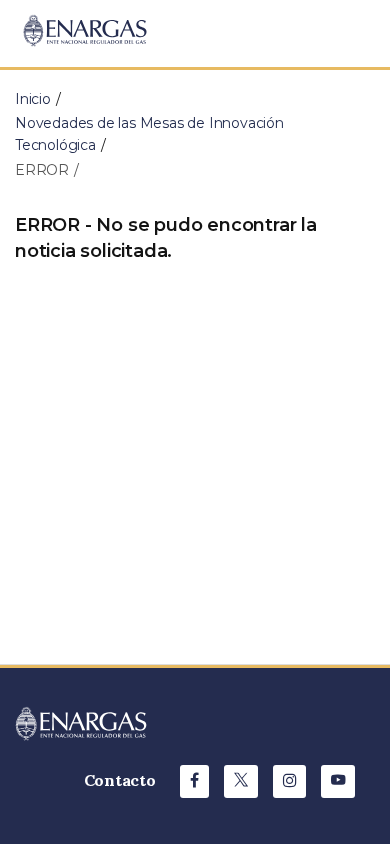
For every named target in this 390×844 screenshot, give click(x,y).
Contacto (120, 780)
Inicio (33, 99)
